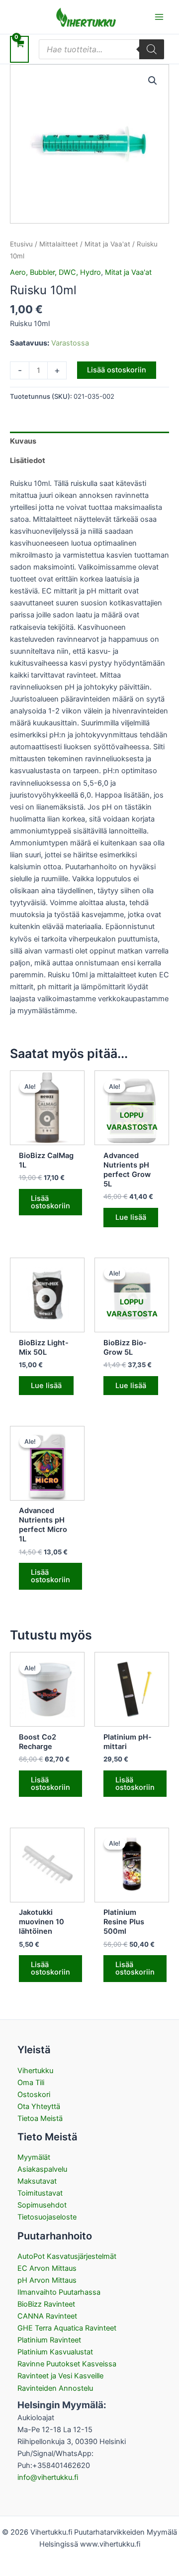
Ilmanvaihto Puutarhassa (59, 2292)
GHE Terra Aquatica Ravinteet (67, 2328)
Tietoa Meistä (40, 2118)
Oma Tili (31, 2083)
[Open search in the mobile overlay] (101, 49)
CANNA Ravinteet (47, 2316)
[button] (153, 81)
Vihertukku (35, 2071)
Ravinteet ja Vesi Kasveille (60, 2376)
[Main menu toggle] (159, 17)
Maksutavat (37, 2181)
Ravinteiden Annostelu (55, 2388)
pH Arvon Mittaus (47, 2280)
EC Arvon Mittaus (47, 2268)
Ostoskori (34, 2095)
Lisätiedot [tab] (28, 461)
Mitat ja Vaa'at (107, 244)
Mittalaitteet (59, 244)
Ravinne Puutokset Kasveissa (67, 2364)
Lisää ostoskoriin (117, 370)
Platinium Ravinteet (49, 2340)
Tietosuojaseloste (47, 2217)
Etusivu (21, 244)
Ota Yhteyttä (39, 2107)
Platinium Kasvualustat (55, 2352)
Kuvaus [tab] (23, 441)
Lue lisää (131, 1217)
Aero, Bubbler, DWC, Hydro (55, 272)
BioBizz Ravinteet (46, 2304)
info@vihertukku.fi (48, 2477)
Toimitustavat (40, 2193)
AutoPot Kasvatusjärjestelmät (67, 2256)
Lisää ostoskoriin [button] (50, 1202)
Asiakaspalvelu (42, 2169)
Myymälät (34, 2157)
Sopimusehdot (42, 2205)
